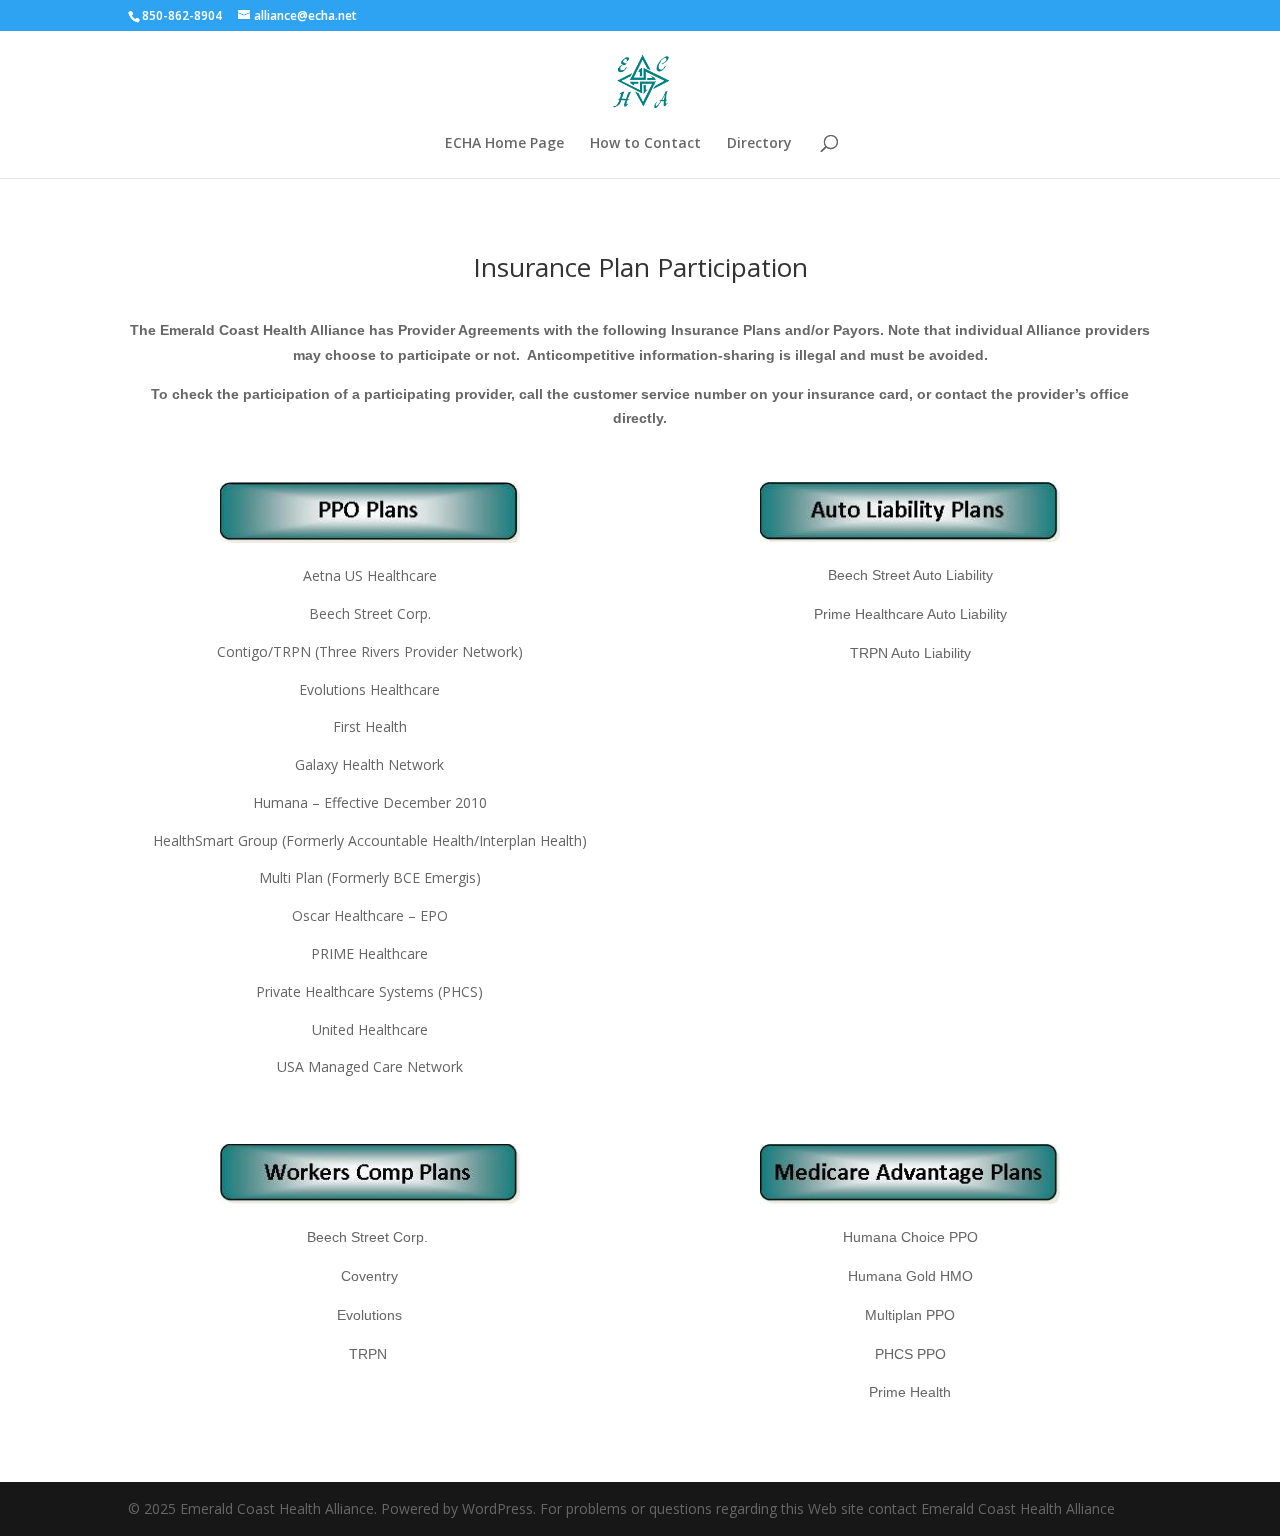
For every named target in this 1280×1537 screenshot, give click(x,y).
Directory (759, 144)
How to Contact (645, 144)
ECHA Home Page (504, 144)
